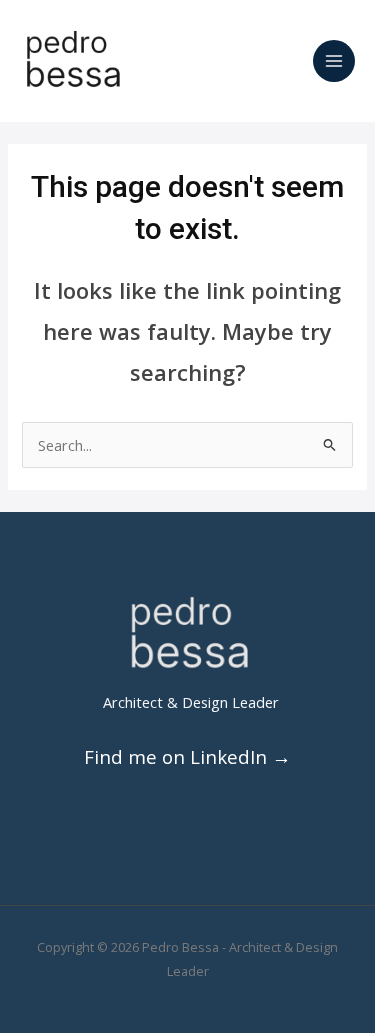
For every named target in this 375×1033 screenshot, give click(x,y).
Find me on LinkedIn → (187, 756)
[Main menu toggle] (334, 61)
